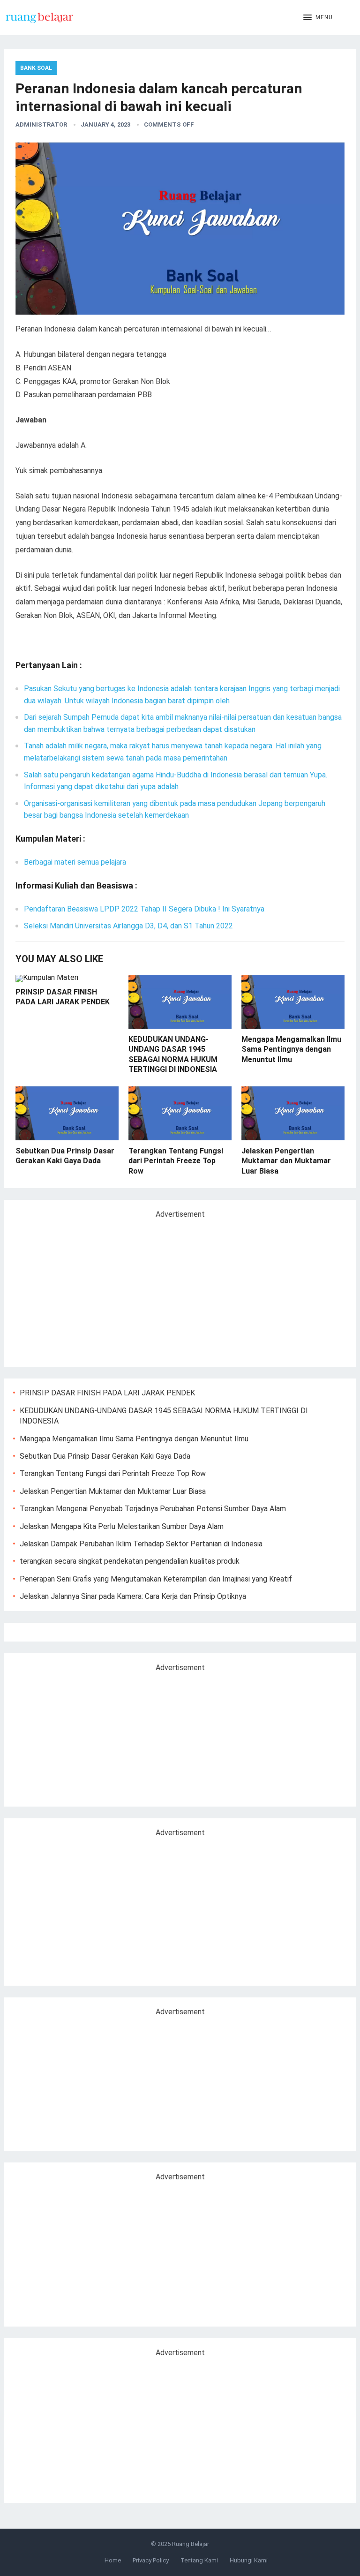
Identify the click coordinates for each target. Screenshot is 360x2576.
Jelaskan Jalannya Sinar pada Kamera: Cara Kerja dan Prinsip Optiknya (133, 1596)
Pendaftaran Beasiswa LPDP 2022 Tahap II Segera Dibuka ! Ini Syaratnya (144, 909)
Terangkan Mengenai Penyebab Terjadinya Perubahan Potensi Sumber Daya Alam (153, 1509)
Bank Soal (36, 68)
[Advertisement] (92, 1289)
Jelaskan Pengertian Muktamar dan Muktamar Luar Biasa (286, 1161)
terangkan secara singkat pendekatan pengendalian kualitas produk (130, 1561)
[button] (318, 18)
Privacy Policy (151, 2560)
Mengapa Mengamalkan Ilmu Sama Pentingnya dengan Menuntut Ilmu (291, 1049)
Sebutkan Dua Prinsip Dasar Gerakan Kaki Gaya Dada (105, 1456)
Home (113, 2560)
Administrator (41, 124)
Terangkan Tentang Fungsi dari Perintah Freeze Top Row (176, 1161)
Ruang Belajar (191, 2544)
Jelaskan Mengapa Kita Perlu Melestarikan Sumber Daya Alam (122, 1526)
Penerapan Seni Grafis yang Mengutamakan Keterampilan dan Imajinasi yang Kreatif (156, 1579)
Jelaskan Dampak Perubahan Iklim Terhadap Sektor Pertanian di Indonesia (141, 1544)
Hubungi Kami (249, 2560)
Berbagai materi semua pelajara (75, 862)
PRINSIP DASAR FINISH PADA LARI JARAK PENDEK (107, 1393)
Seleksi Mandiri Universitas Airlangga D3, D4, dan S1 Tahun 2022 (128, 926)
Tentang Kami (199, 2560)
